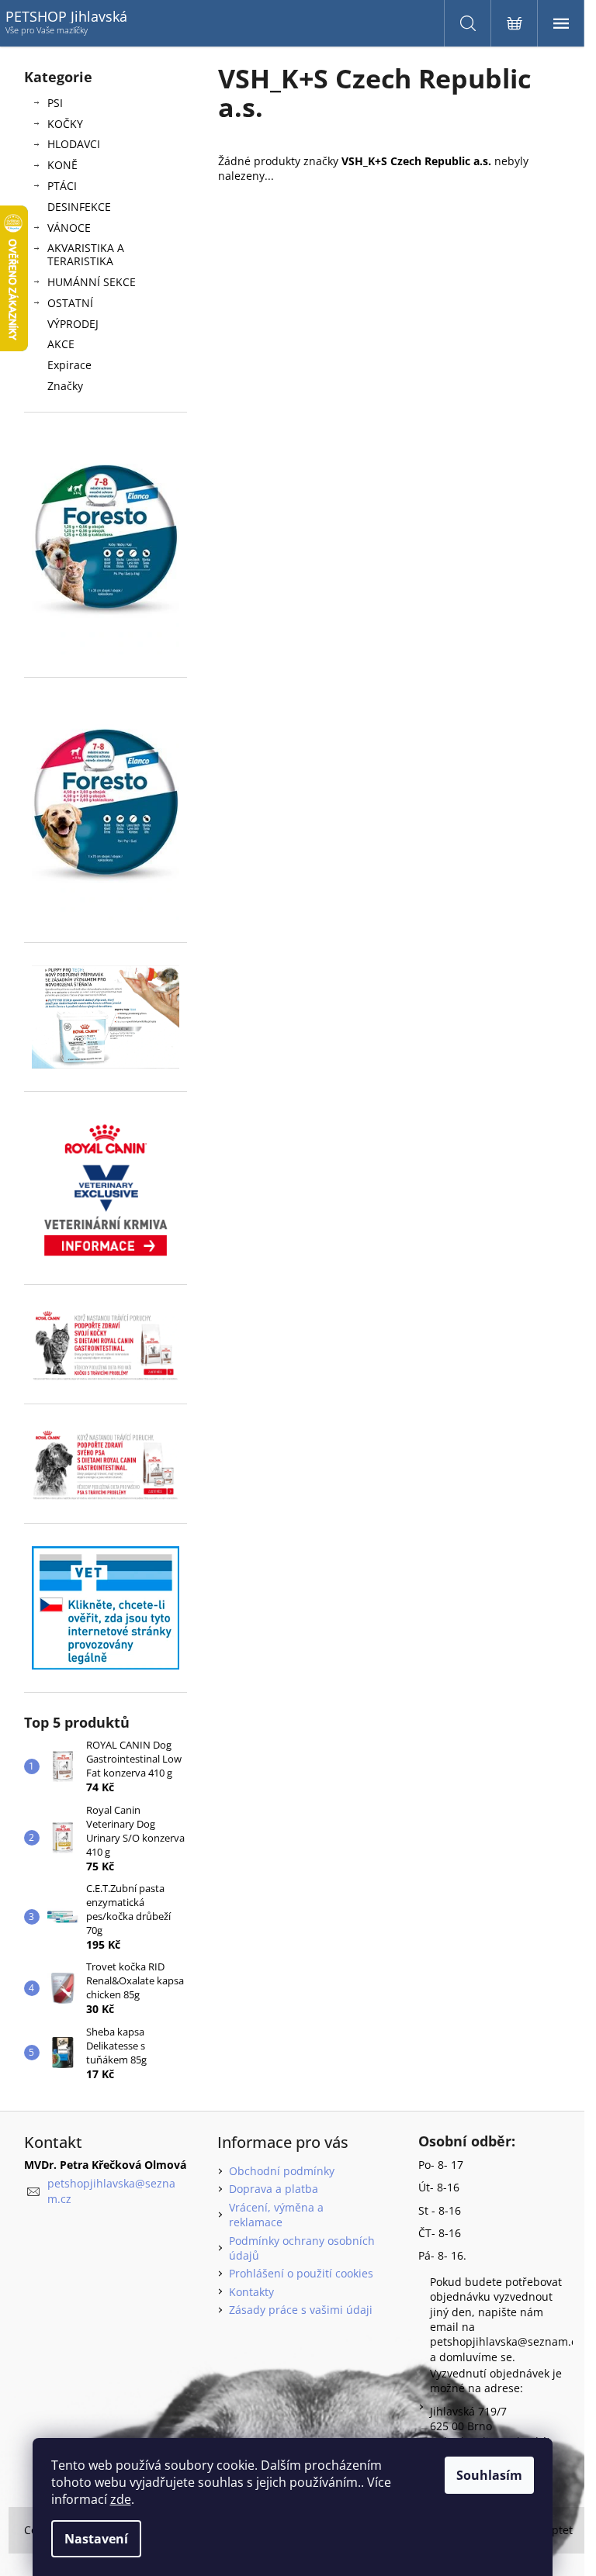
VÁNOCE (69, 228)
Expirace (69, 365)
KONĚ (62, 165)
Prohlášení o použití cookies (301, 2273)
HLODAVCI (74, 144)
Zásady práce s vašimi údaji (301, 2310)
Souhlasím (489, 2475)
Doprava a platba (274, 2189)
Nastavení (96, 2539)
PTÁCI (62, 186)
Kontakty (251, 2292)
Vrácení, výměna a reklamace (276, 2215)
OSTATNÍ (70, 303)
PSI (55, 103)
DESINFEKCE (79, 207)
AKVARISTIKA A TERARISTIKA (86, 254)
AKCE (61, 344)
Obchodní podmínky (282, 2171)
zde (121, 2499)
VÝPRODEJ (73, 324)
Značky (65, 386)
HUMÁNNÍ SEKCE (92, 282)
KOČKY (65, 124)
